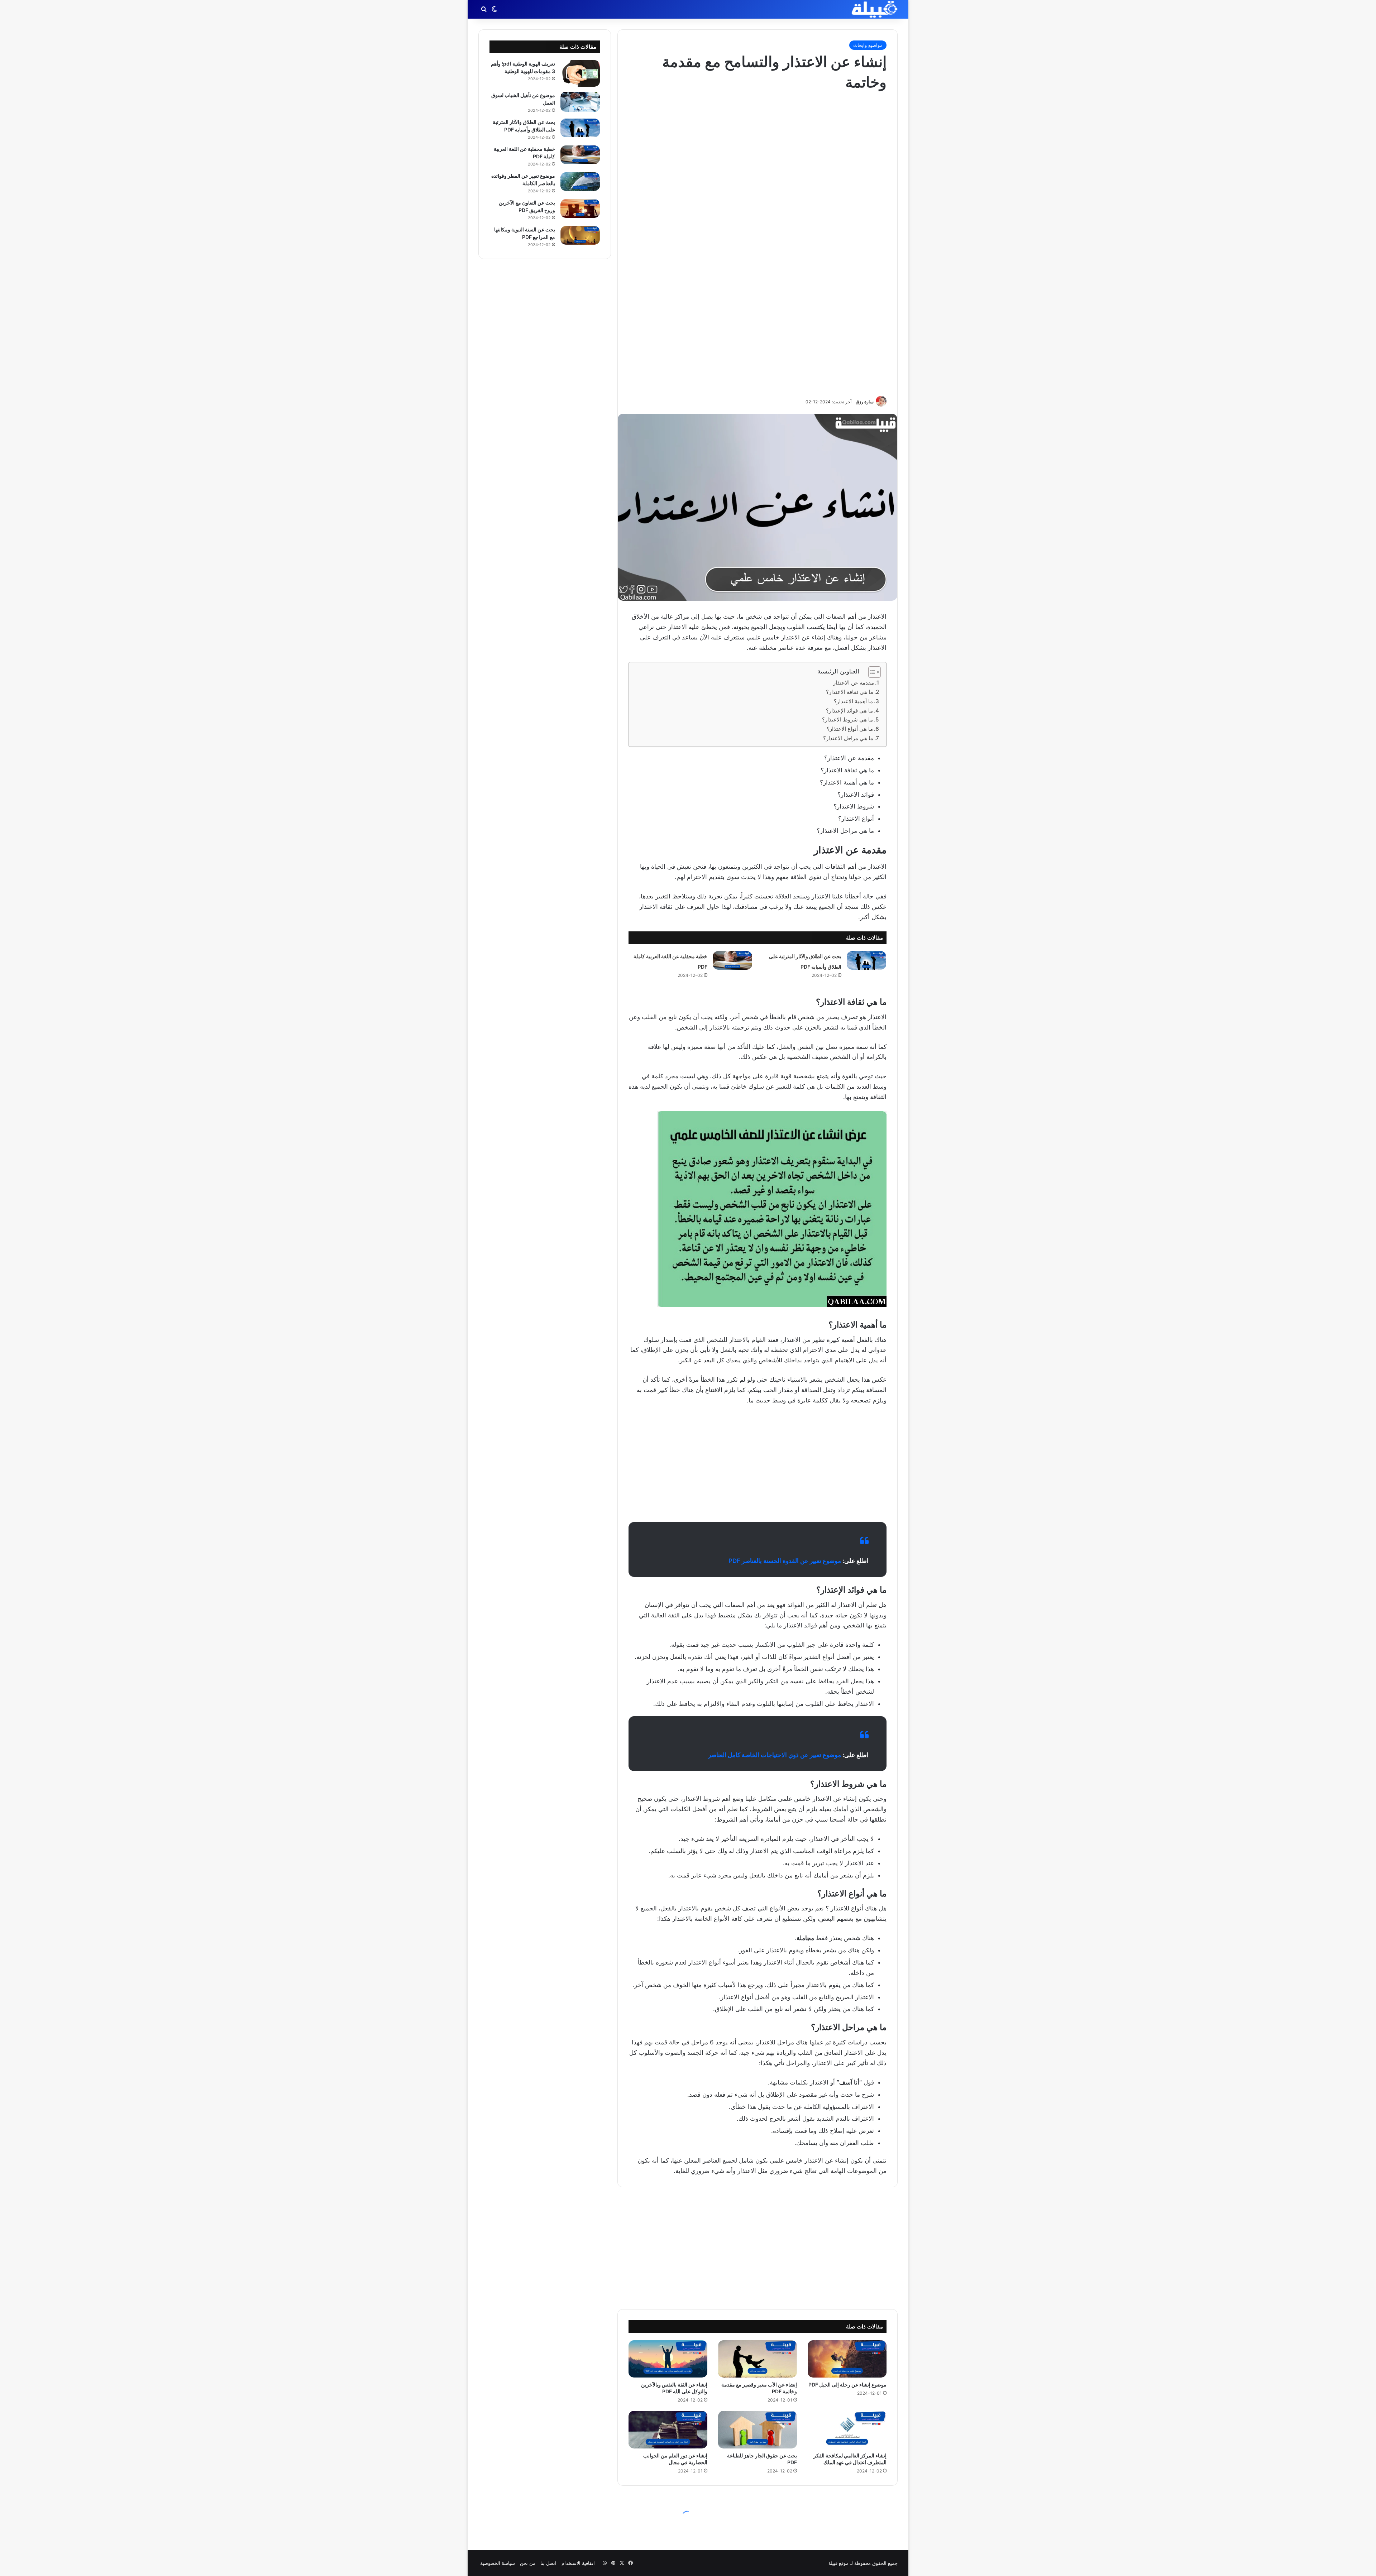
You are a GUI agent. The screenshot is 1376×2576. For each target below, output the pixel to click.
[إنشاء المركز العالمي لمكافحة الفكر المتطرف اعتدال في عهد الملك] (847, 2429)
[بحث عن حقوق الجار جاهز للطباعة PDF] (758, 2429)
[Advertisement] (758, 243)
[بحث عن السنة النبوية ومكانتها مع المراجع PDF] (580, 236)
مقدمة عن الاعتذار (854, 683)
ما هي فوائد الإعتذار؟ (849, 711)
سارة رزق (865, 402)
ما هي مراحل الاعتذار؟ (848, 738)
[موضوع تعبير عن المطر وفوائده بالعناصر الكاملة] (580, 182)
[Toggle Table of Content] (871, 672)
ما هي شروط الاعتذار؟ (847, 719)
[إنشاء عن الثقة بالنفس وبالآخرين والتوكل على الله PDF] (668, 2359)
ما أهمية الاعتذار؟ (853, 701)
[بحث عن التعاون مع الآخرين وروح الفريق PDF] (580, 209)
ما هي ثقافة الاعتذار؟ (850, 692)
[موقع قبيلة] (875, 9)
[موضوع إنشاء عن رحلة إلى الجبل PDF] (847, 2359)
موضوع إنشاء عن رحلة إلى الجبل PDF (847, 2385)
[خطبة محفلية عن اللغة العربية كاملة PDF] (732, 960)
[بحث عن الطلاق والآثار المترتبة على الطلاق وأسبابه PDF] (866, 960)
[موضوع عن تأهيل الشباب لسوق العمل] (580, 102)
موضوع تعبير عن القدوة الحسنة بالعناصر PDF (785, 1561)
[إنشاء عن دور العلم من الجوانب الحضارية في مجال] (668, 2429)
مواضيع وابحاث (868, 45)
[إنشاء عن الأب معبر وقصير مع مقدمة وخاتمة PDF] (758, 2359)
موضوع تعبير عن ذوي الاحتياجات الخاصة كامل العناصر (775, 1755)
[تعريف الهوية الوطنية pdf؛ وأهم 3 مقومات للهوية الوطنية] (580, 73)
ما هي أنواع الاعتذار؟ (850, 729)
